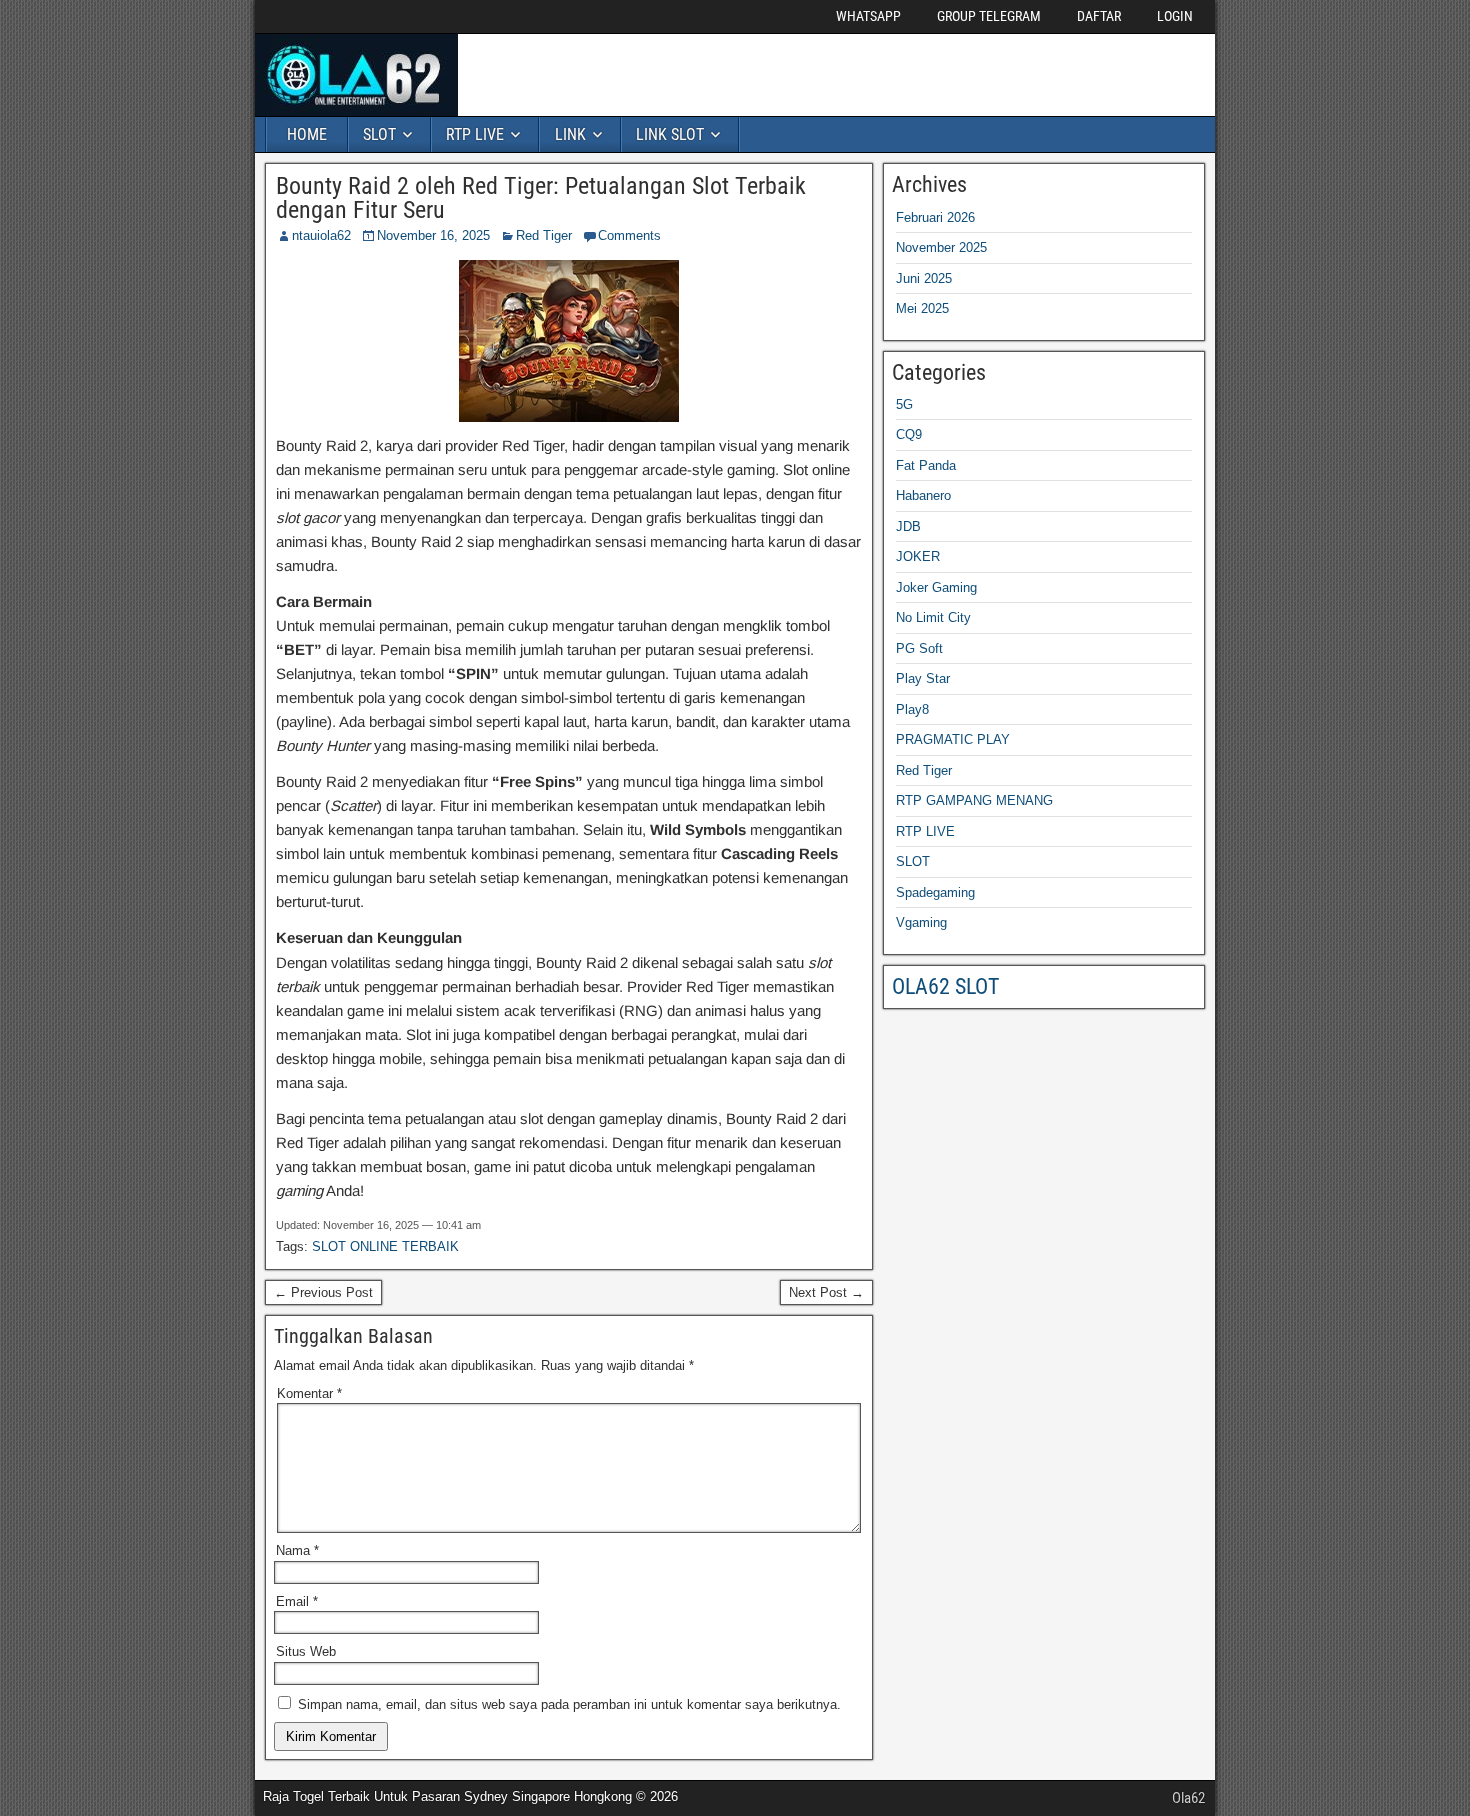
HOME (307, 134)
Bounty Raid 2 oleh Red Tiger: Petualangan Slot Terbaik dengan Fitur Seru (541, 198)
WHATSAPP (868, 16)
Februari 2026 (935, 217)
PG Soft (919, 648)
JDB (908, 526)
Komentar (309, 1393)
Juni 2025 (924, 278)
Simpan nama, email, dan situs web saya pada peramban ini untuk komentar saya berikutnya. (569, 1704)
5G (904, 404)
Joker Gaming (936, 587)
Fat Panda (926, 465)
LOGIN (1175, 16)
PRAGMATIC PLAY (953, 739)
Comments (629, 235)
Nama (297, 1550)
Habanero (923, 495)
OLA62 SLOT (945, 986)
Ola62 (1188, 1798)
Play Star (923, 678)
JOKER (918, 556)
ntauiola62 (321, 235)
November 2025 (941, 247)
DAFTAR (1099, 16)
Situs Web (306, 1651)
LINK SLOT (670, 134)
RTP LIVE (475, 134)
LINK (570, 134)
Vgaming (921, 922)
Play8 (912, 709)
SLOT (379, 134)
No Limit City (933, 617)
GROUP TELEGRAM (989, 16)
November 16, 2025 (433, 235)
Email (297, 1601)
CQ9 (909, 434)
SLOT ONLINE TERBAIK (385, 1246)
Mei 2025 (922, 308)
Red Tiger (544, 235)
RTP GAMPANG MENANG (974, 800)
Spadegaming (935, 892)
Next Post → (826, 1292)
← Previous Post (323, 1292)
